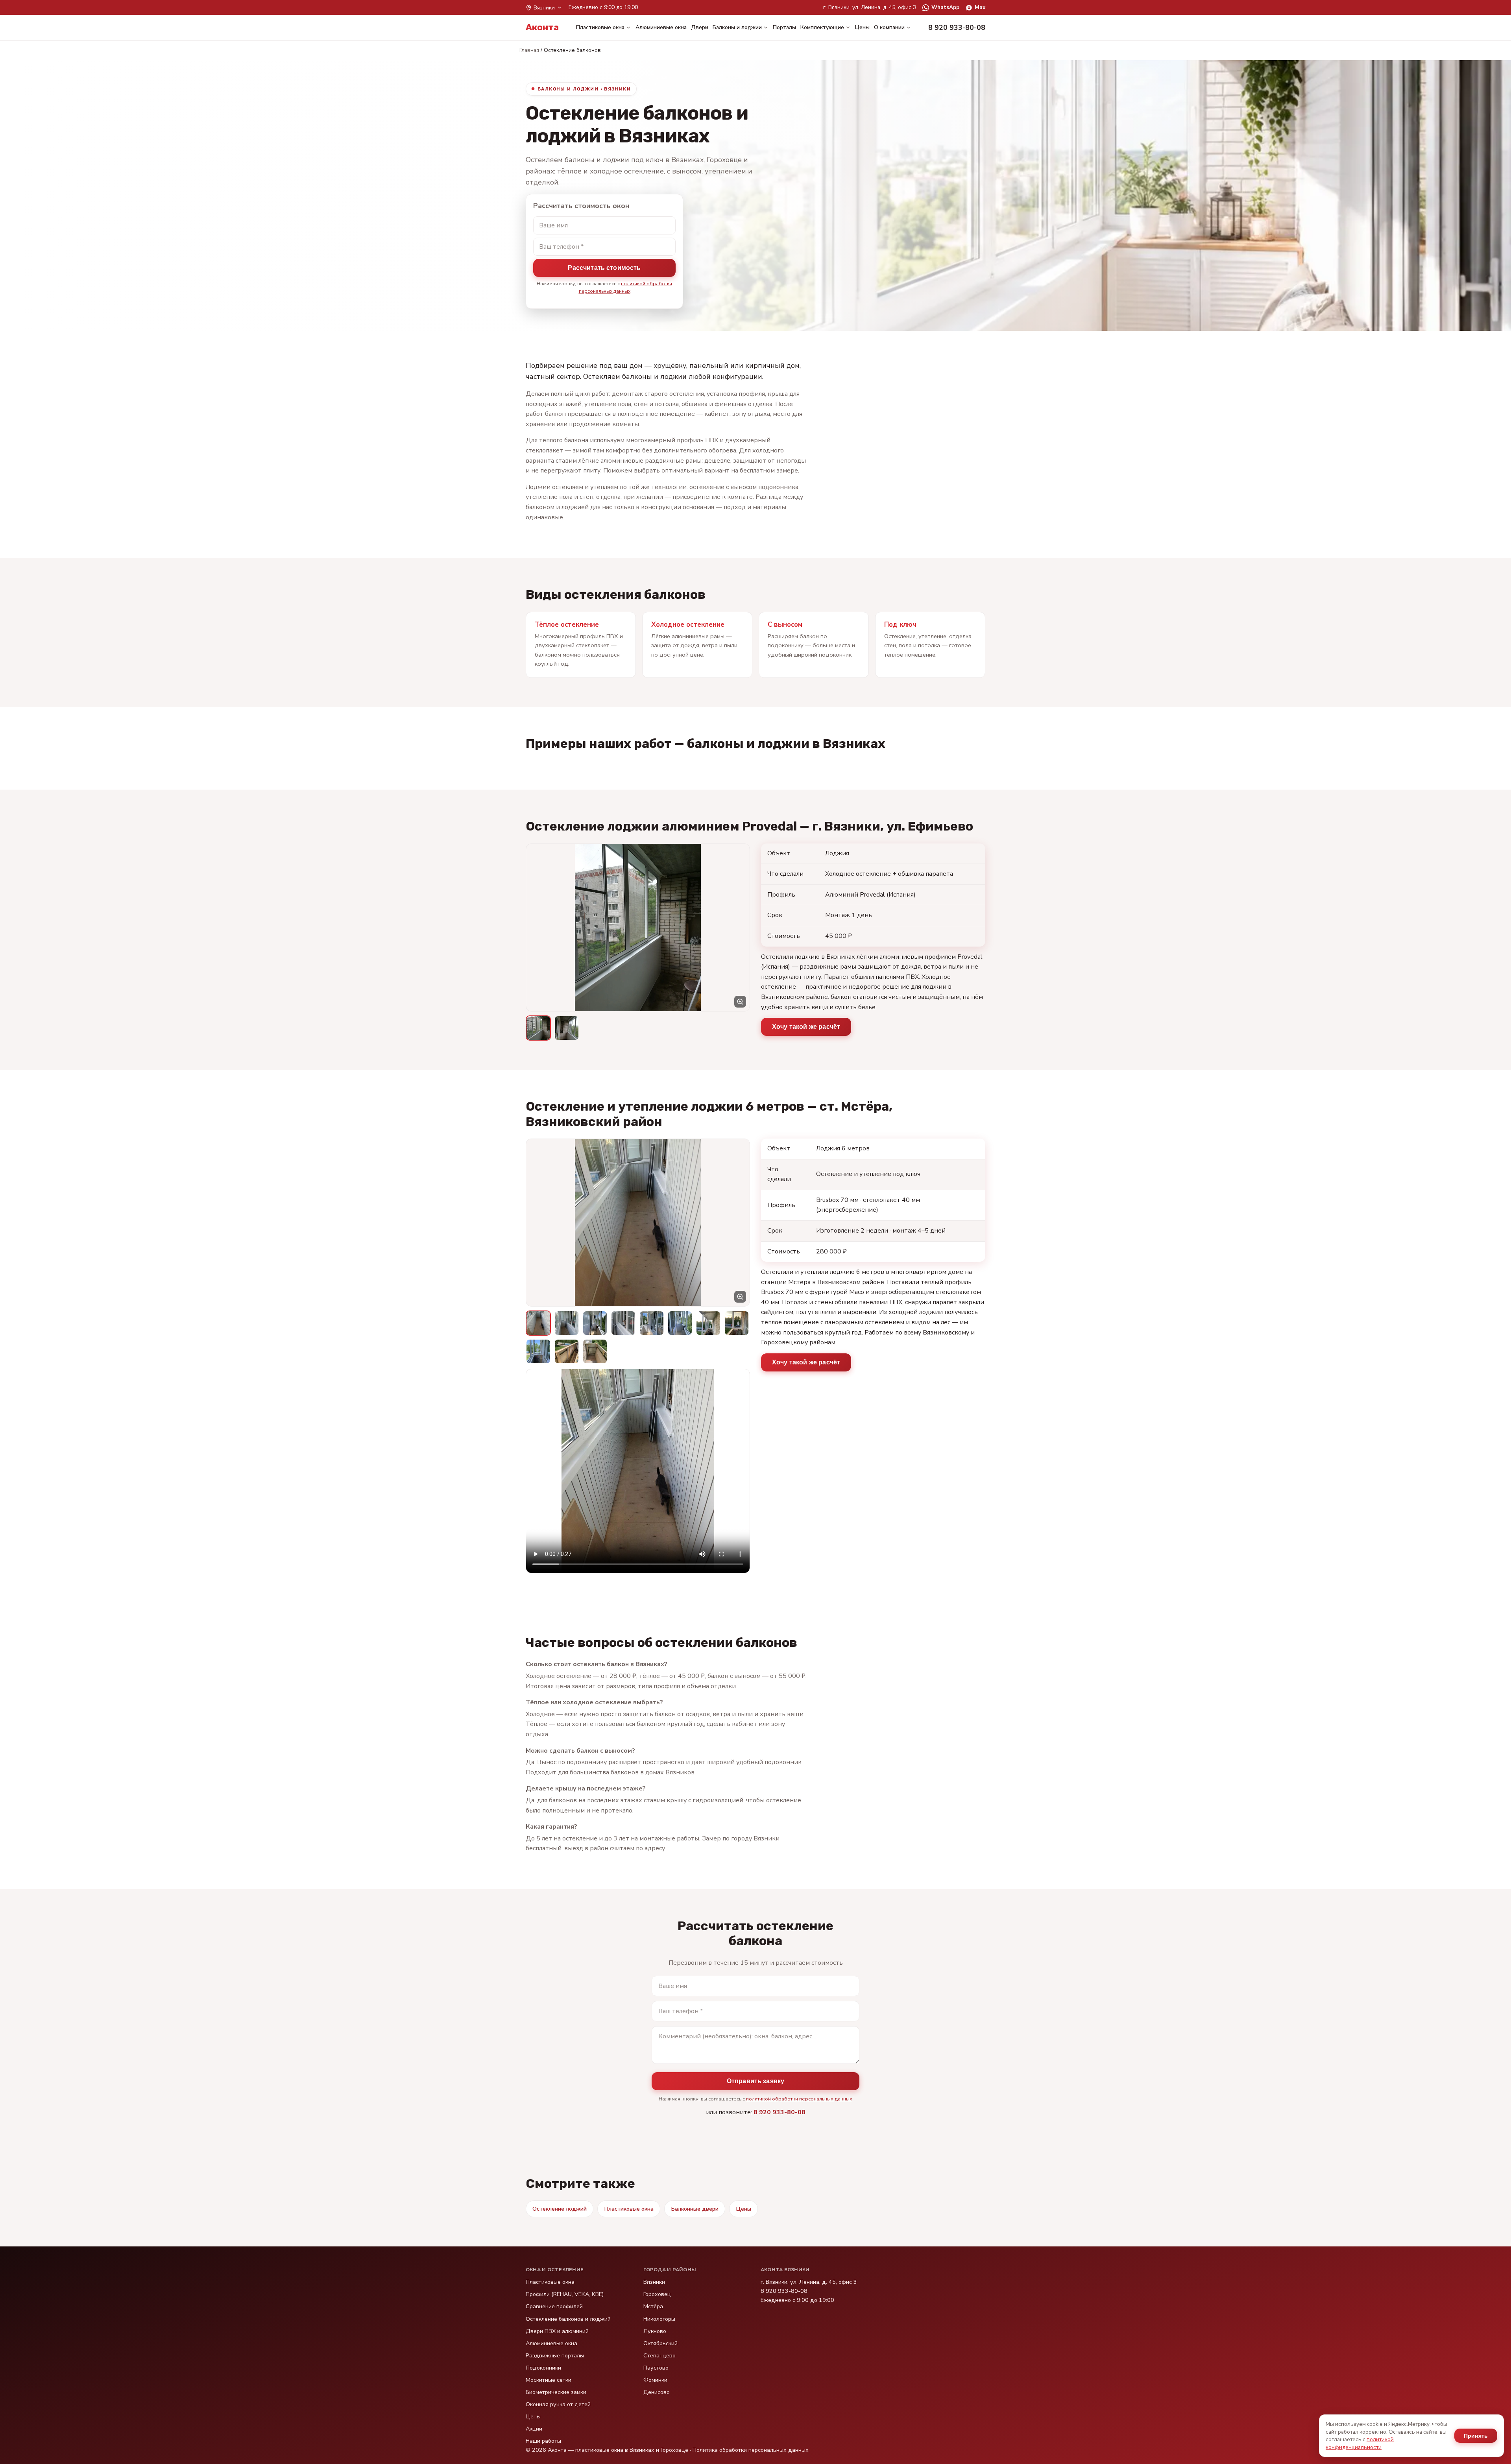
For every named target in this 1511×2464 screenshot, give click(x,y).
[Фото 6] (680, 1323)
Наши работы (543, 2441)
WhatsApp (945, 7)
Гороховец (657, 2294)
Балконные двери (695, 2209)
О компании (889, 27)
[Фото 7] (708, 1323)
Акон (542, 27)
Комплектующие (822, 27)
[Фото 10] (567, 1351)
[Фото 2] (567, 1028)
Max (980, 7)
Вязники (654, 2282)
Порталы (784, 27)
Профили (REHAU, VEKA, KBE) (565, 2294)
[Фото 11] (595, 1351)
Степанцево (659, 2355)
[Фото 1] (538, 1028)
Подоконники (543, 2368)
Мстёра (653, 2306)
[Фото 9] (538, 1351)
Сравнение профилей (554, 2306)
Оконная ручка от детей (558, 2404)
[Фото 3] (595, 1323)
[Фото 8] (737, 1323)
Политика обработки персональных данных (751, 2450)
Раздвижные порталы (555, 2355)
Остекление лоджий (560, 2209)
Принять (1476, 2436)
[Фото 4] (623, 1323)
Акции (534, 2429)
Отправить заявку (756, 2081)
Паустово (656, 2368)
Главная (529, 50)
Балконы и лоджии (737, 27)
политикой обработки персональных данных (799, 2099)
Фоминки (655, 2380)
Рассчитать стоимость (604, 268)
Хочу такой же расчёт (806, 1027)
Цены (862, 27)
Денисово (657, 2392)
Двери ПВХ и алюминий (557, 2331)
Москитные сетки (549, 2380)
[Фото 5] (652, 1323)
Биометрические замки (556, 2392)
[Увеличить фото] (638, 928)
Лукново (655, 2331)
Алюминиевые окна (661, 27)
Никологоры (659, 2319)
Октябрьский (660, 2343)
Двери (700, 27)
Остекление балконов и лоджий (568, 2319)
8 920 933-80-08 (780, 2112)
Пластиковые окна (600, 27)
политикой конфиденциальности (1360, 2443)
